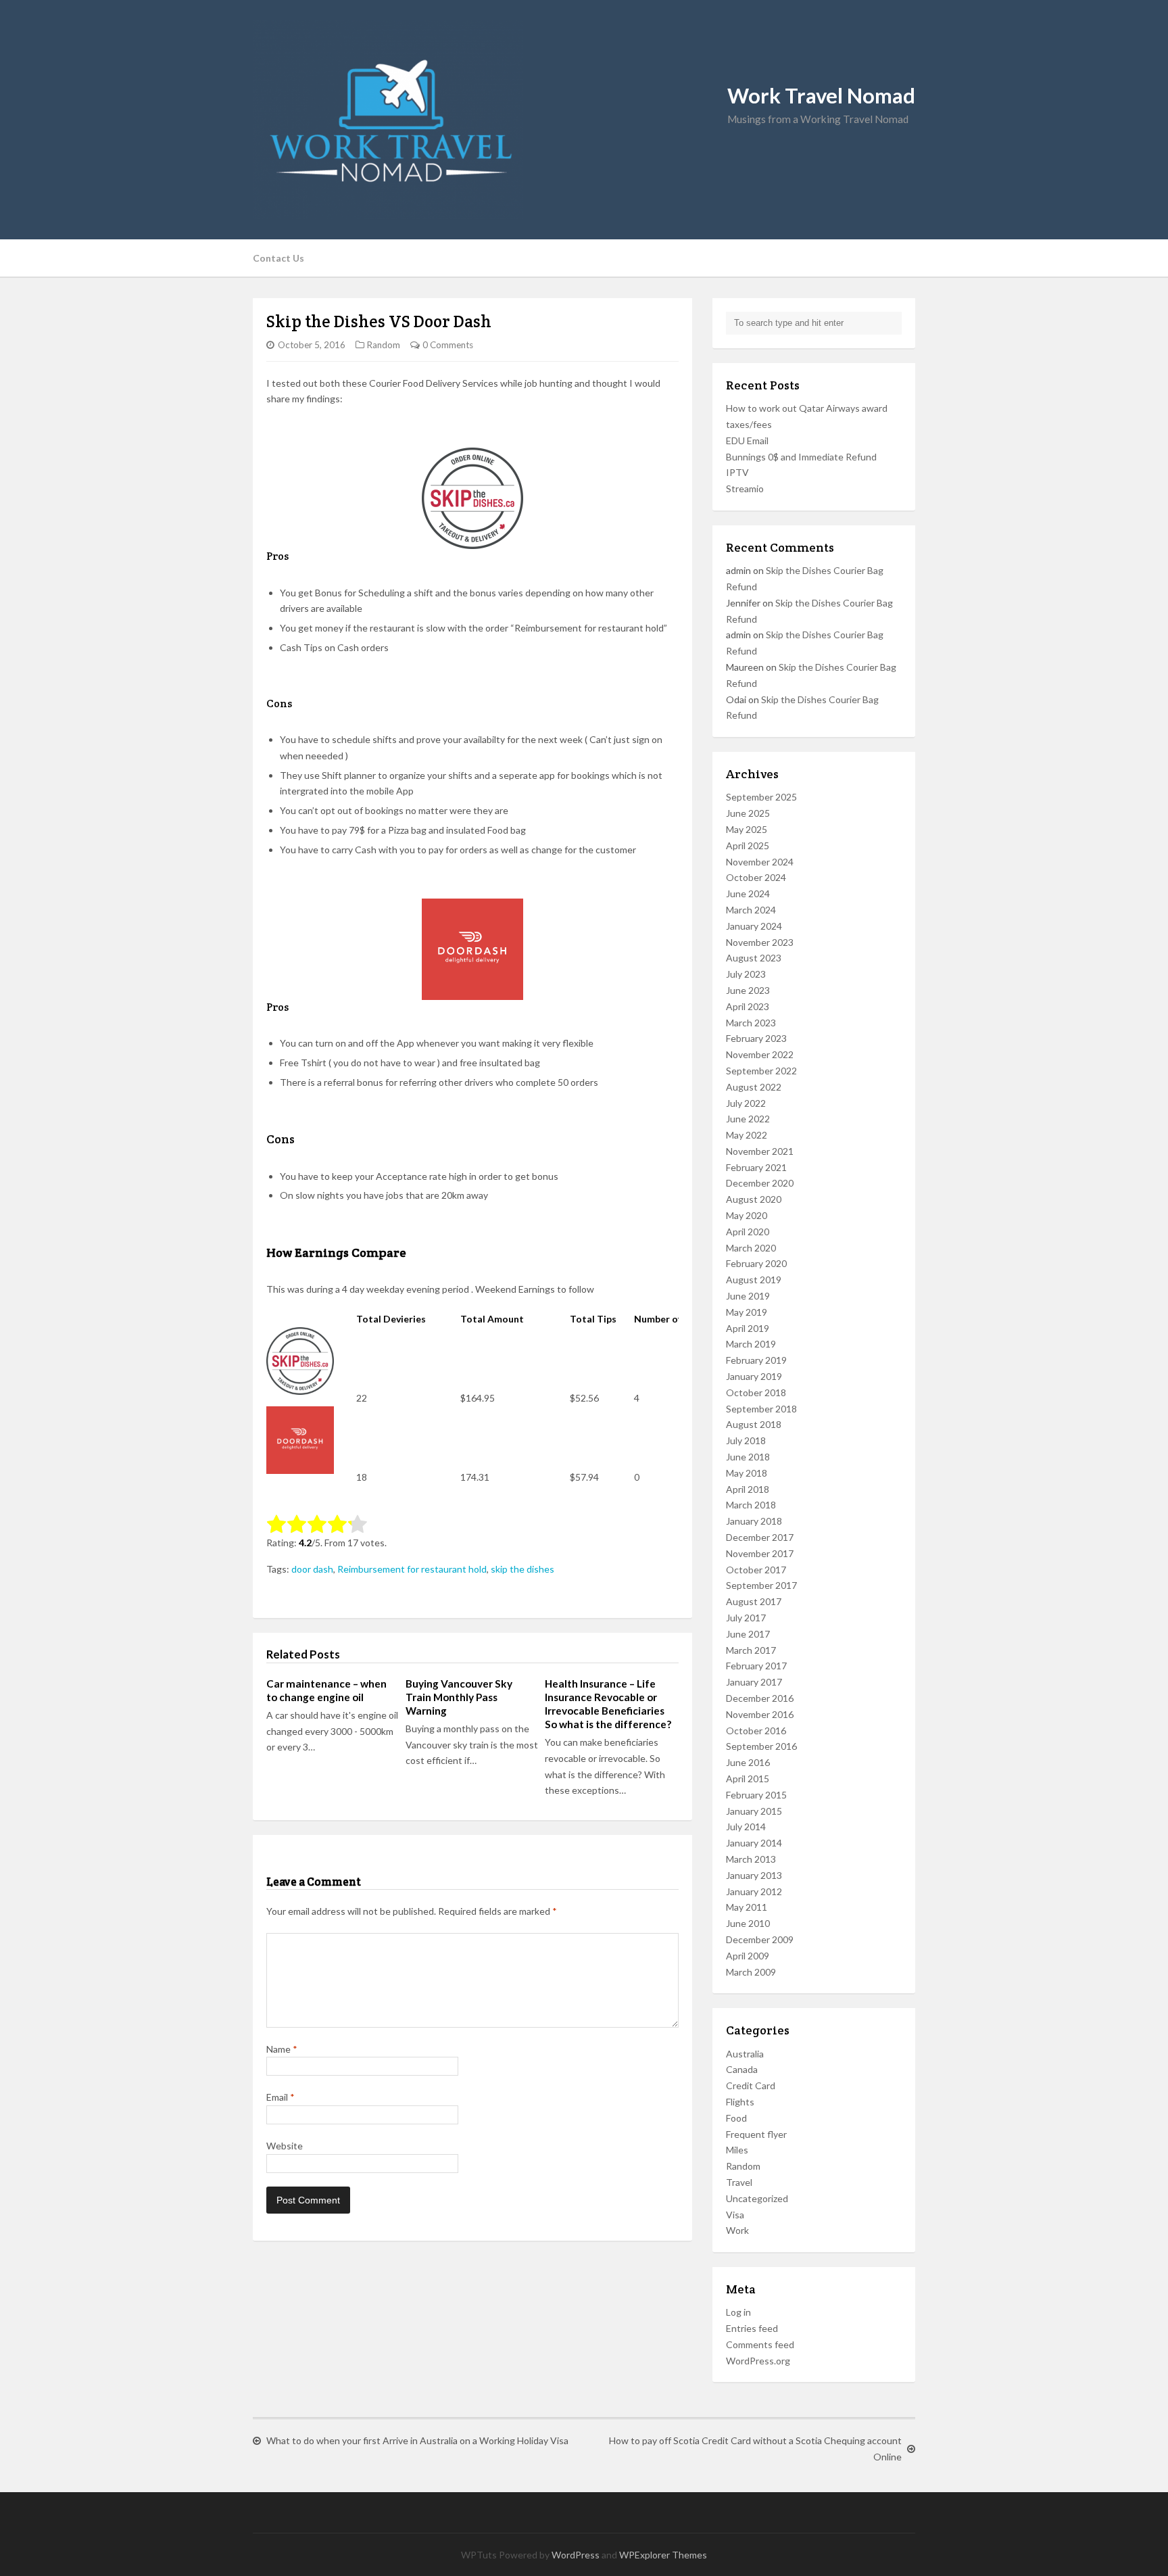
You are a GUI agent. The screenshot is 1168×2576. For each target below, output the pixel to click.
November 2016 (760, 1714)
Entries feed (752, 2328)
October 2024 (756, 877)
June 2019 (748, 1296)
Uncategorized (757, 2198)
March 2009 (751, 1972)
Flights (740, 2102)
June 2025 (748, 813)
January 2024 (754, 926)
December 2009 (760, 1939)
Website (285, 2146)
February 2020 (756, 1263)
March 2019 (751, 1344)
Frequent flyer (756, 2134)
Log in (738, 2312)
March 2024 (751, 910)
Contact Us (278, 258)
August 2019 (754, 1280)
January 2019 (754, 1376)
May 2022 (747, 1135)
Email (281, 2097)
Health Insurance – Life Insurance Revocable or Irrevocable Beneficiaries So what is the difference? (608, 1704)
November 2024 (760, 862)
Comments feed (760, 2344)
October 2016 (756, 1731)
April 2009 (748, 1956)
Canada (742, 2069)
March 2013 (751, 1859)
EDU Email (747, 440)
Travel (739, 2182)
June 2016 (748, 1762)
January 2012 (754, 1891)
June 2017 (748, 1634)
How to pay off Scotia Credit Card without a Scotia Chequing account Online (755, 2449)
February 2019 (756, 1360)
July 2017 (746, 1618)
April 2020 (748, 1232)
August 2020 (754, 1199)
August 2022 (754, 1087)
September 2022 (761, 1071)
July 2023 (746, 974)
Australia (745, 2054)
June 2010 (748, 1923)
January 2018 (754, 1521)
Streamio (745, 488)
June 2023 (748, 990)
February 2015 (756, 1795)
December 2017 (760, 1537)
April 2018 (748, 1489)
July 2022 (746, 1103)
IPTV (737, 472)
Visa (735, 2215)
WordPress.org (758, 2361)
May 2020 (747, 1215)
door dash (312, 1569)
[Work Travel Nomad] (584, 120)
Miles (737, 2150)
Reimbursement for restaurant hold (412, 1569)
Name (282, 2049)
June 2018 (748, 1457)
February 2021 (756, 1167)
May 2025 (747, 829)
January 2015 (754, 1811)
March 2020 (751, 1248)
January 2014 (754, 1843)
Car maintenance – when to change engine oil (326, 1690)
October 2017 (756, 1570)
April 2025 (748, 845)
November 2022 (760, 1054)
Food (736, 2118)
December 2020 (760, 1183)
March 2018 (751, 1505)
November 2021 (760, 1151)
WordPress (576, 2555)
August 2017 (754, 1601)
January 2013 (754, 1875)
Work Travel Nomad (821, 96)
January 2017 (754, 1682)
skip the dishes (522, 1569)
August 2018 (754, 1424)
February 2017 (756, 1666)
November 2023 (760, 942)
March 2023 (751, 1023)
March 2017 (751, 1650)
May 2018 (747, 1473)
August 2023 (754, 958)
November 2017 (760, 1553)
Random (384, 345)
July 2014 (746, 1827)
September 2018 (761, 1409)
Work (737, 2230)
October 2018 (756, 1392)
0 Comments (448, 345)
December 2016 (760, 1698)
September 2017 (761, 1585)
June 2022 (748, 1119)
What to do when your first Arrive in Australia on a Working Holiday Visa (417, 2440)
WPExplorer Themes (663, 2555)
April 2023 (748, 1006)
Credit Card (751, 2085)
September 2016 (761, 1746)
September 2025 (761, 797)
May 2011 (747, 1907)
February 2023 (756, 1038)
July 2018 (746, 1440)
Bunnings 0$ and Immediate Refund (801, 457)
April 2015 (748, 1779)
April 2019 (748, 1328)
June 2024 (748, 893)
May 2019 (747, 1312)
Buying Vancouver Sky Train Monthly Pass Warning (459, 1697)
